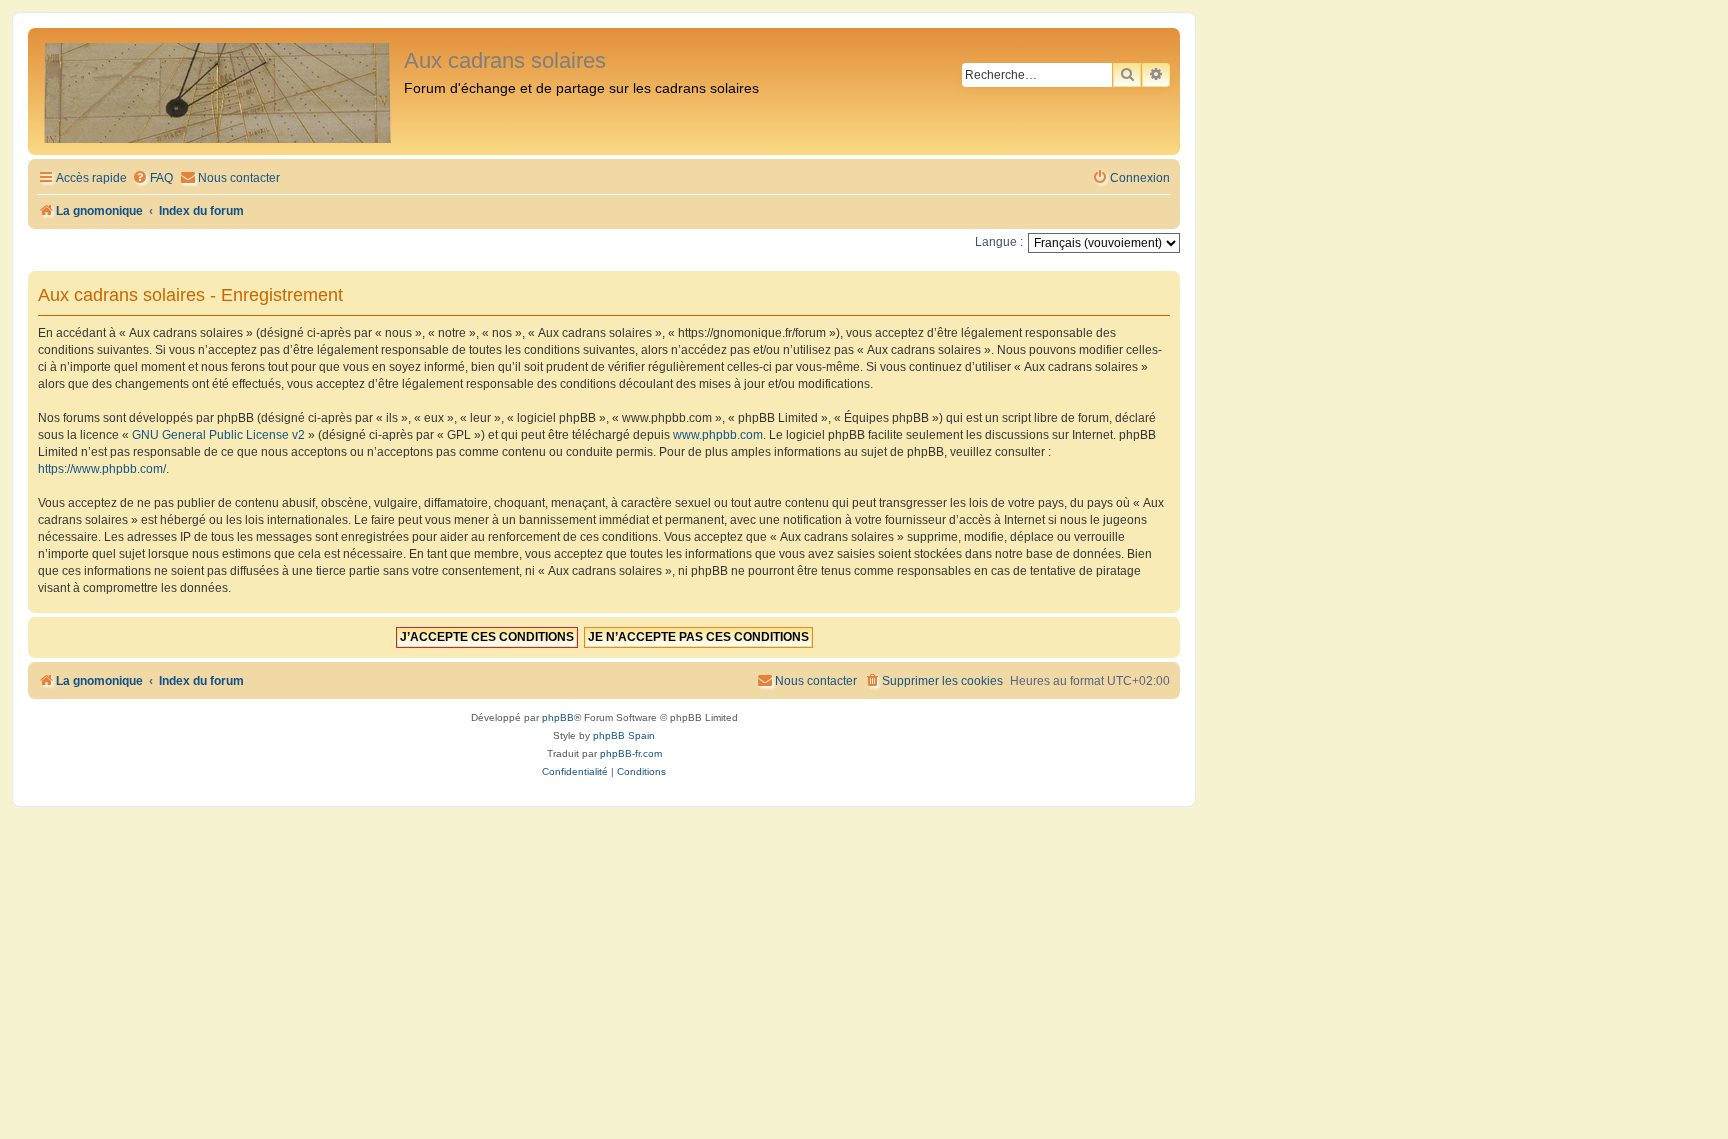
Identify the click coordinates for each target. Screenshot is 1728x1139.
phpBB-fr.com (631, 753)
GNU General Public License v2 (218, 435)
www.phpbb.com (718, 435)
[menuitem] (152, 178)
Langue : (999, 242)
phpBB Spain (624, 735)
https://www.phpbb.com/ (102, 469)
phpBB (558, 717)
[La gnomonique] (218, 91)
